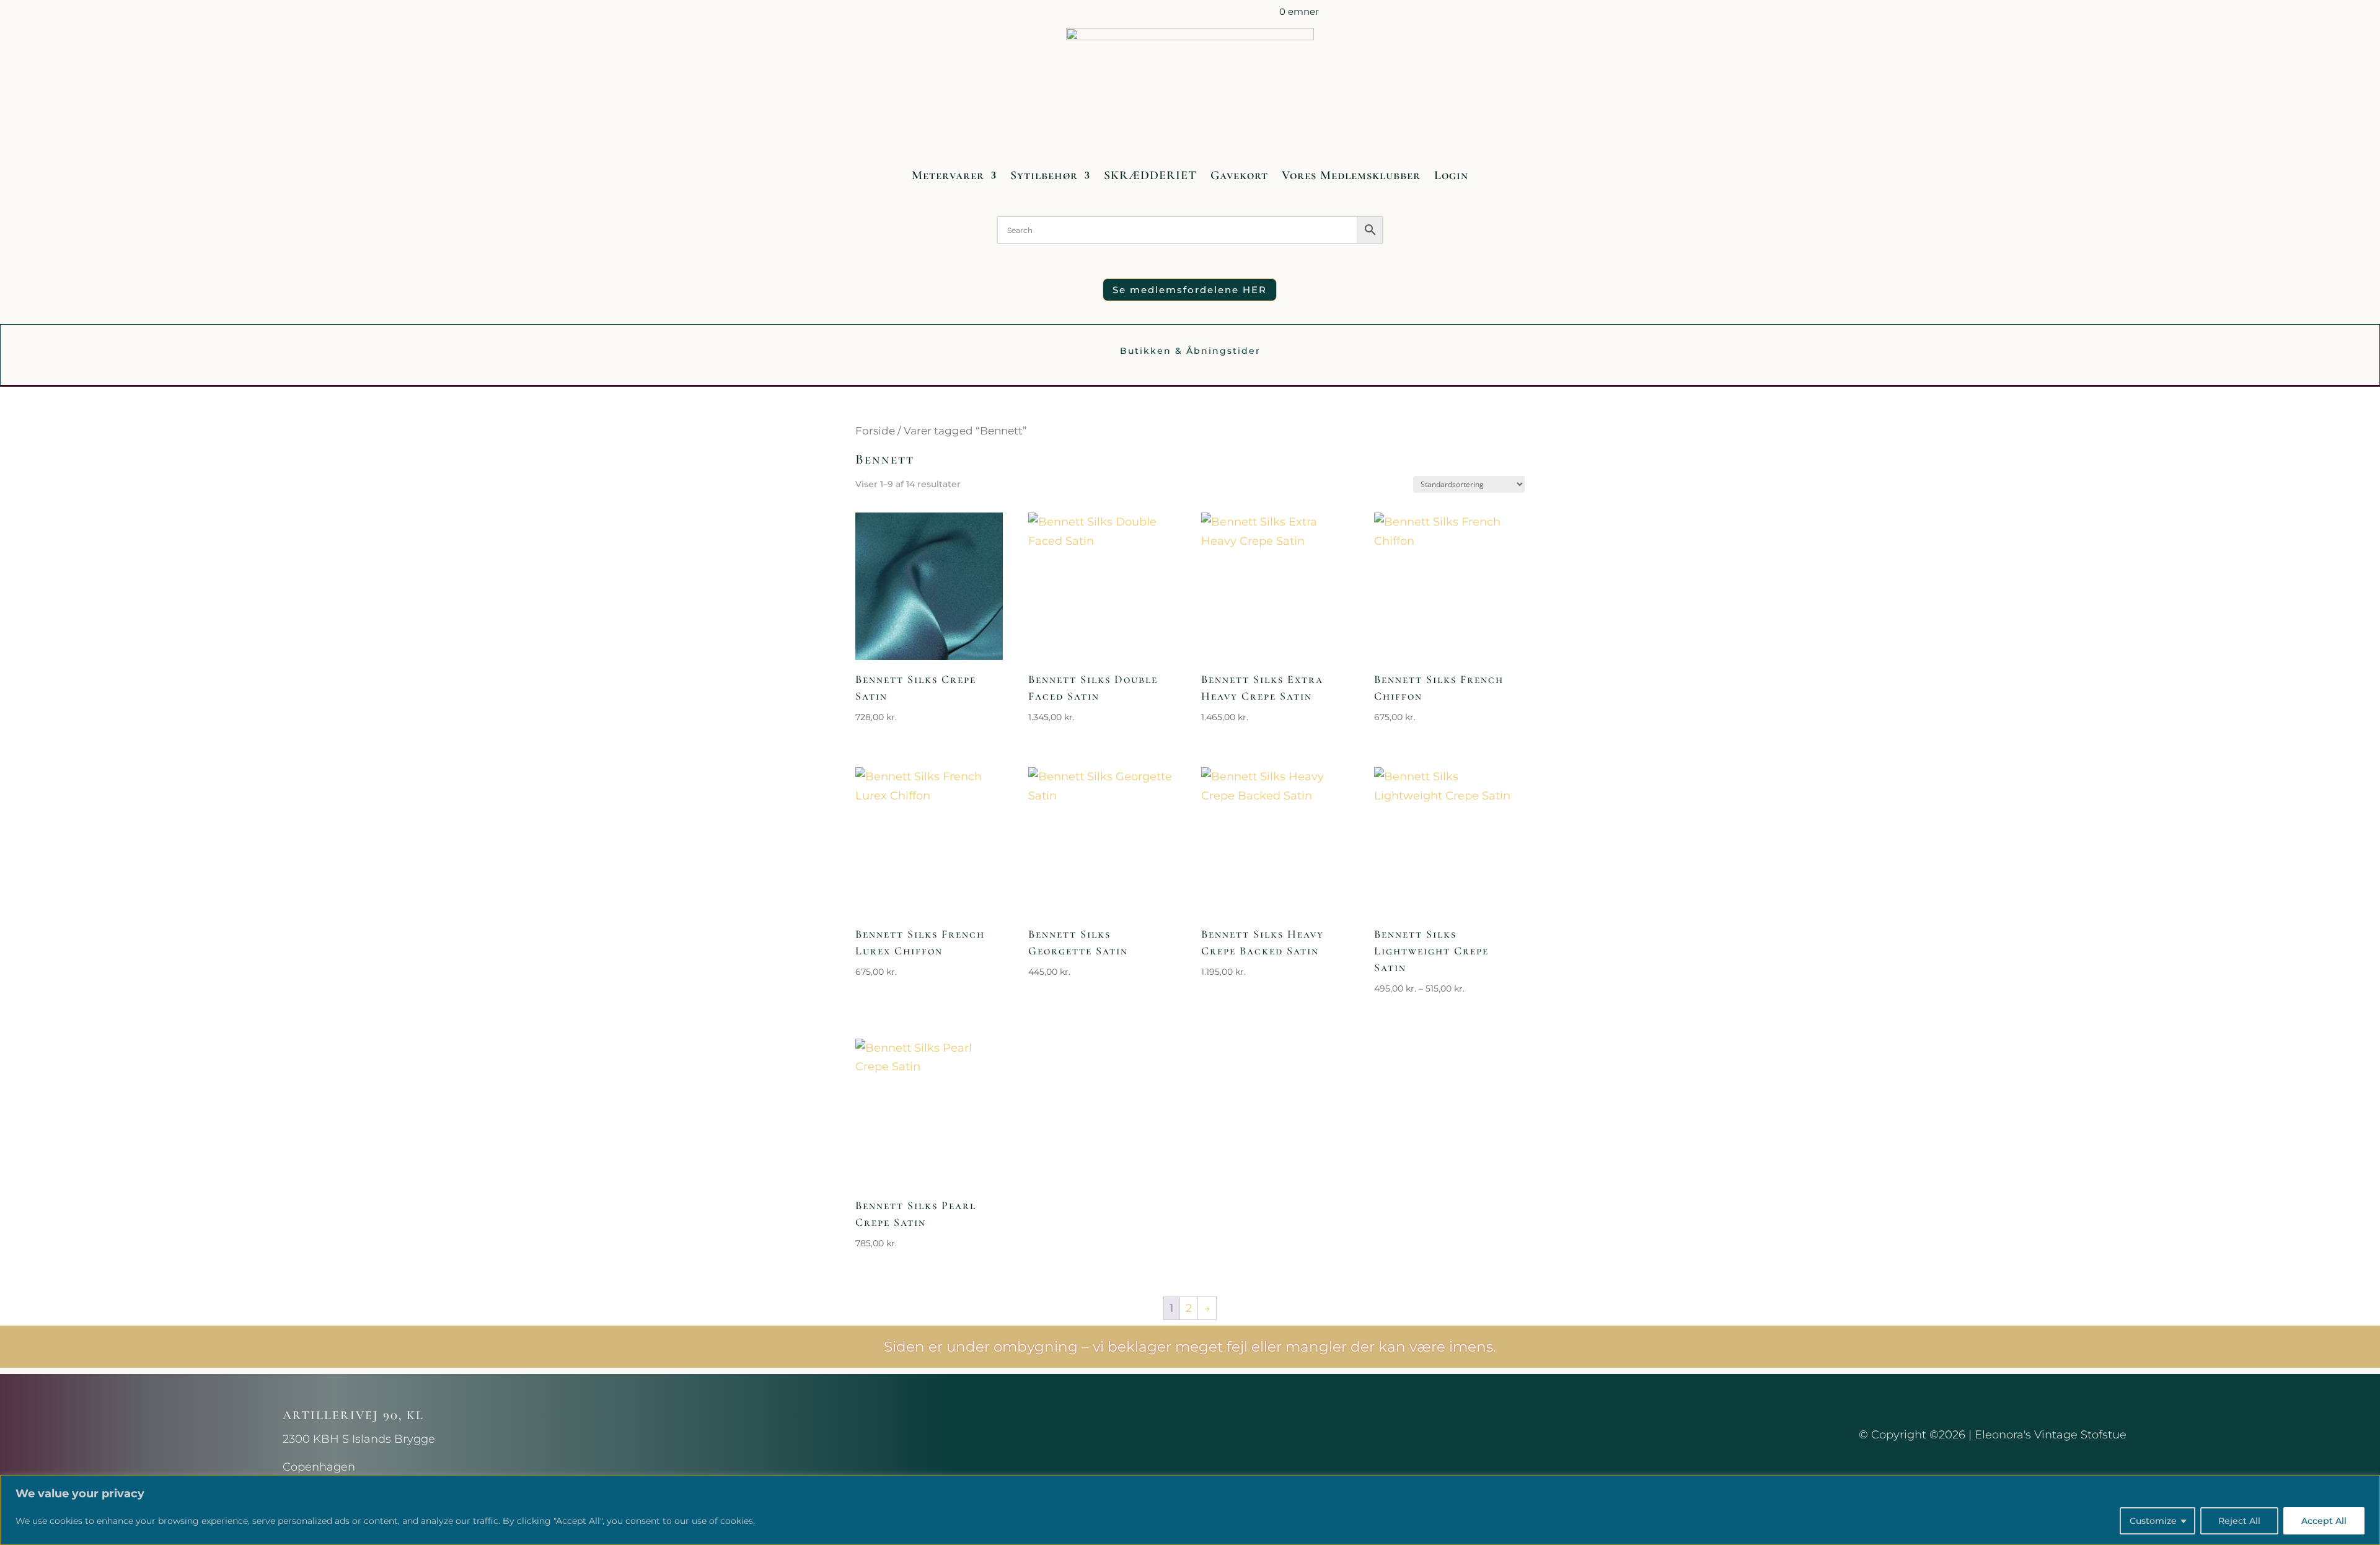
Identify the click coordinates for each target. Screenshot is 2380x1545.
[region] (1190, 1510)
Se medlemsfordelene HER (1190, 290)
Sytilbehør (1044, 175)
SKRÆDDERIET (1150, 175)
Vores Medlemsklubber (1351, 175)
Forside (875, 431)
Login (1451, 175)
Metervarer (948, 175)
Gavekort (1239, 175)
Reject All (2239, 1521)
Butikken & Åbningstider (1190, 351)
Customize (2153, 1521)
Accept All (2324, 1521)
